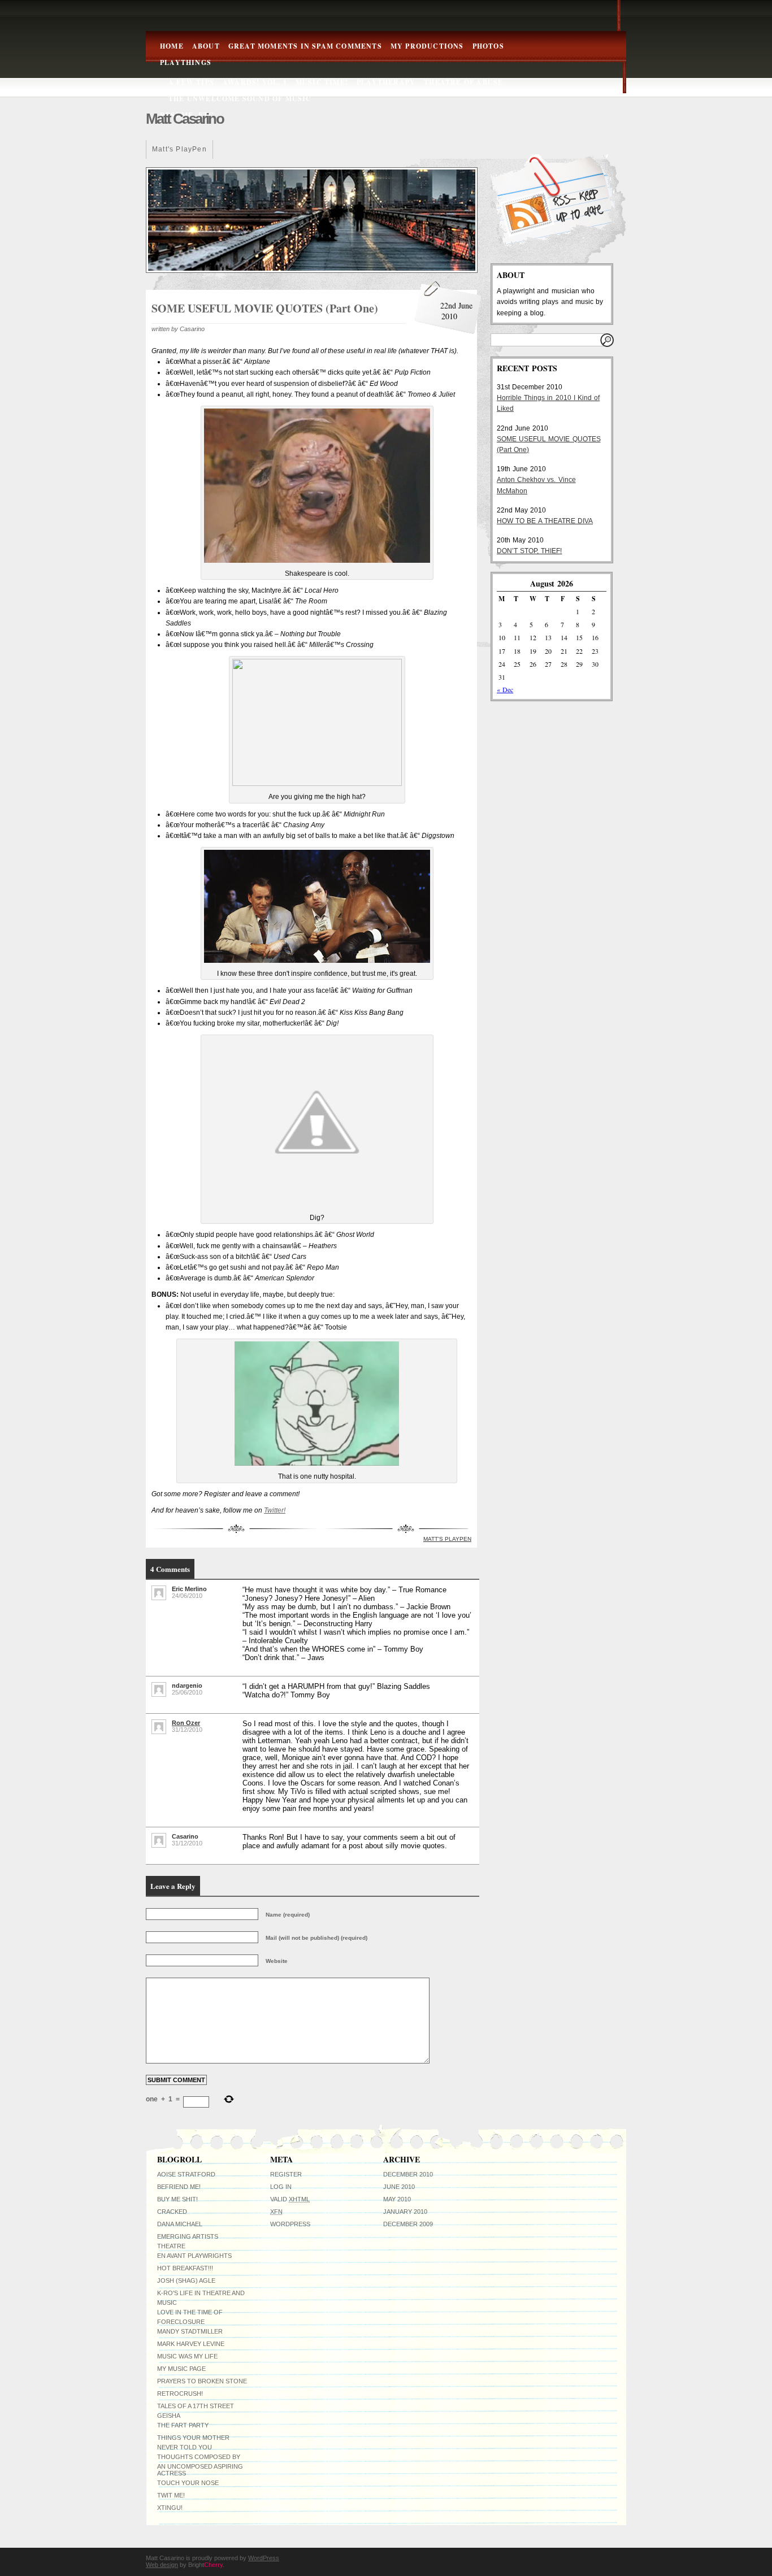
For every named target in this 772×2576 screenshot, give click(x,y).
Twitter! (275, 1510)
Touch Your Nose (188, 2483)
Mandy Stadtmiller (190, 2331)
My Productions (427, 46)
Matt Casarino (185, 119)
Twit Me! (171, 2495)
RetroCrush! (180, 2393)
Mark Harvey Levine (191, 2344)
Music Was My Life (187, 2356)
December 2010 (408, 2174)
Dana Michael (180, 2224)
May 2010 (397, 2199)
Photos (488, 46)
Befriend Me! (179, 2187)
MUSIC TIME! (322, 82)
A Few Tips (191, 82)
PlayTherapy (386, 82)
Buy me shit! (177, 2199)
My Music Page (181, 2369)
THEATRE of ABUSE (463, 82)
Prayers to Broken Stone (202, 2381)
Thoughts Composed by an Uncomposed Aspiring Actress (200, 2465)
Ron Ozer (186, 1723)
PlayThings (186, 62)
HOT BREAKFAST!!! (185, 2268)
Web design (162, 2565)
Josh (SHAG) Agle (186, 2280)
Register (286, 2174)
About (206, 46)
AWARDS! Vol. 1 (255, 82)
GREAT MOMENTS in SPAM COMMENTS (305, 46)
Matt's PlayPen (179, 149)
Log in (281, 2187)
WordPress (290, 2224)
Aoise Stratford (186, 2174)
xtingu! (170, 2508)
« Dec (505, 689)
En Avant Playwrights (194, 2256)
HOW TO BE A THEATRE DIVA (545, 521)
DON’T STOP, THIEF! (529, 551)
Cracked (172, 2212)
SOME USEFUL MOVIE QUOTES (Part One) (265, 308)
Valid (290, 2199)
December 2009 (408, 2224)
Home (172, 46)
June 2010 (399, 2187)
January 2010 (405, 2212)
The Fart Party (183, 2425)
